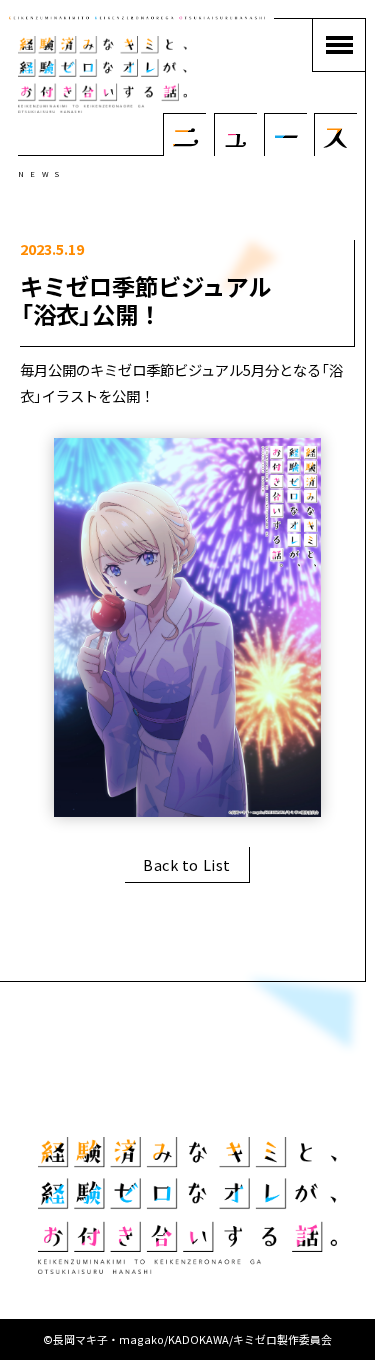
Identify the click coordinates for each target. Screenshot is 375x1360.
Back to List (187, 864)
